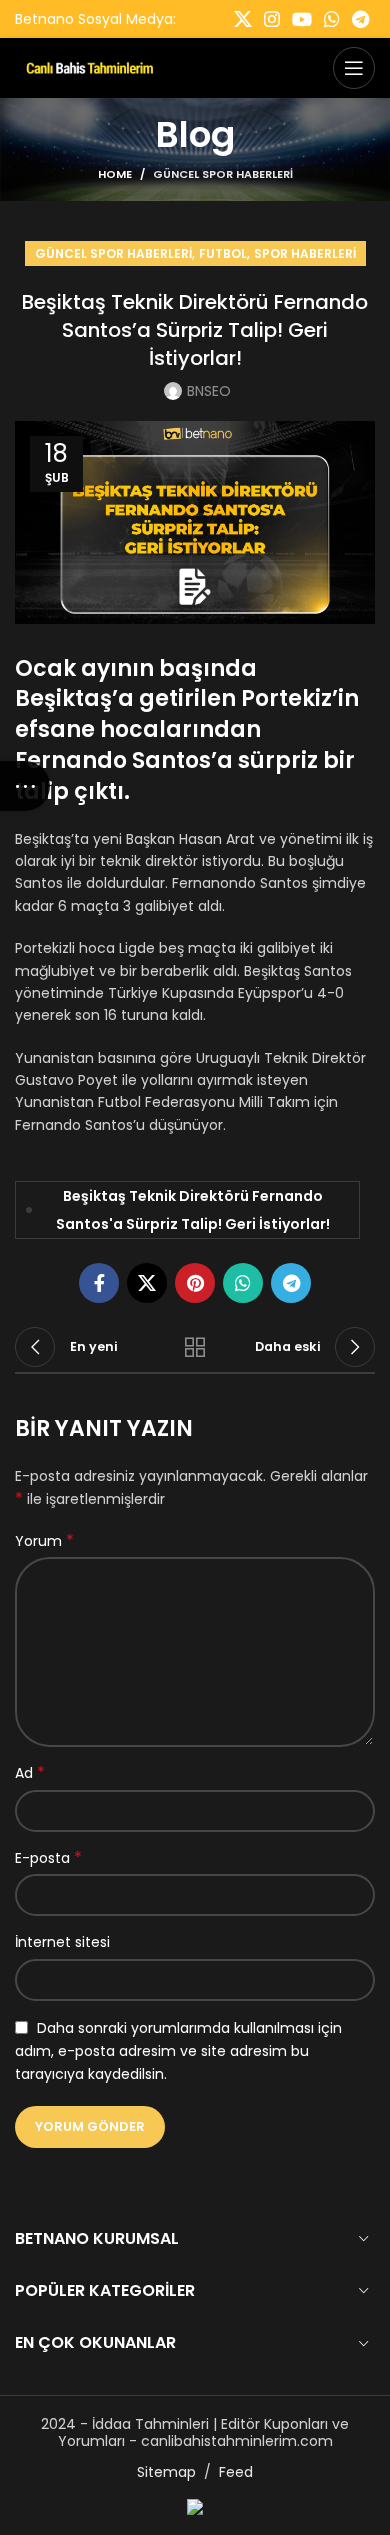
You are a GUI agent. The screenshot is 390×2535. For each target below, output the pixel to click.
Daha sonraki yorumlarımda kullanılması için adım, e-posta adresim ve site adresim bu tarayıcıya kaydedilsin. (178, 2051)
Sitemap (166, 2472)
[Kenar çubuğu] (25, 786)
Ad (30, 1773)
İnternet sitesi (62, 1942)
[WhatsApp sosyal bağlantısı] (332, 19)
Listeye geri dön (195, 1347)
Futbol (223, 253)
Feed (236, 2472)
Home (115, 174)
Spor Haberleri (305, 253)
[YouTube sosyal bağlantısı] (302, 19)
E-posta (48, 1858)
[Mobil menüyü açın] (354, 68)
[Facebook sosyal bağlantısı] (99, 1283)
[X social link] (243, 19)
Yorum (44, 1541)
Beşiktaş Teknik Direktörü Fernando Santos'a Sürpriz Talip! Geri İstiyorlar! (193, 1210)
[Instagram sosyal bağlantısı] (272, 19)
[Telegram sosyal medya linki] (360, 19)
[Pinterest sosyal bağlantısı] (195, 1283)
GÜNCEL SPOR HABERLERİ (223, 174)
